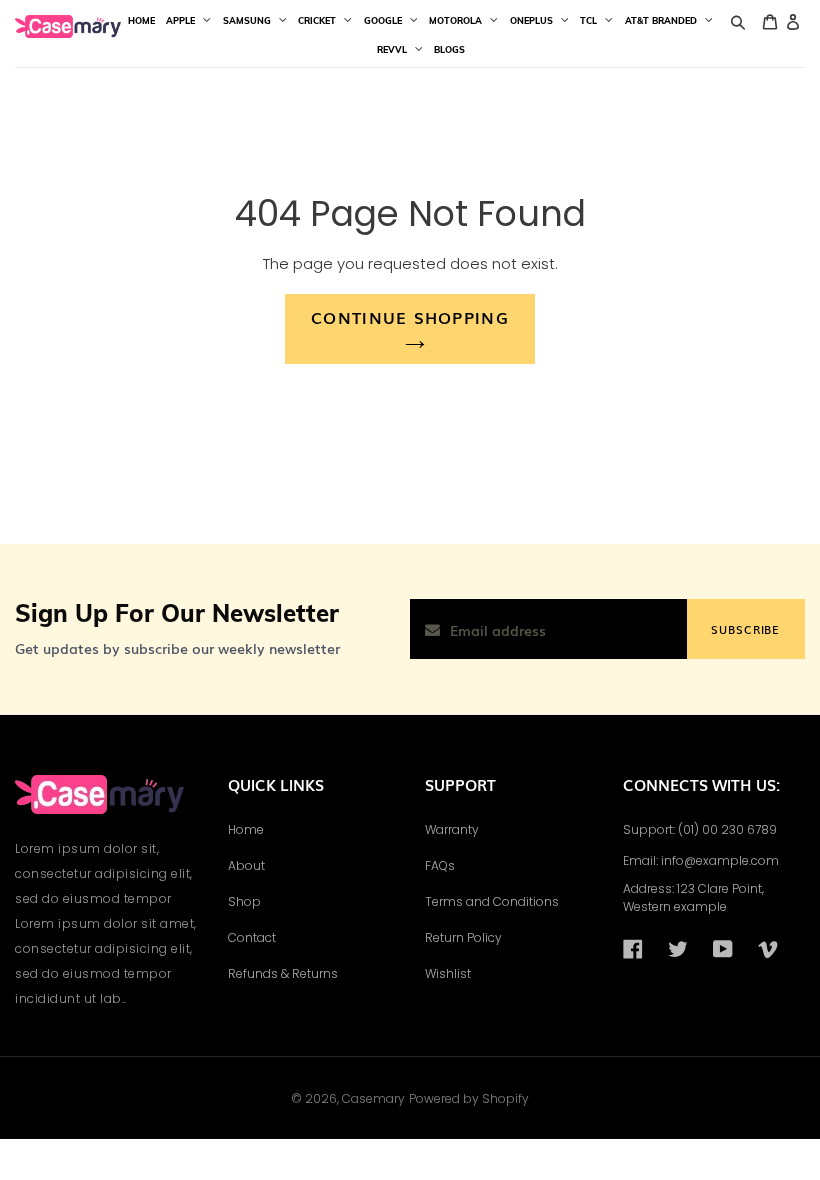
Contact (252, 937)
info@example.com (720, 860)
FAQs (440, 865)
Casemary (373, 1098)
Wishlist (448, 973)
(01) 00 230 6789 (727, 829)
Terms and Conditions (492, 901)
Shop (244, 901)
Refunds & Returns (283, 973)
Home (246, 829)
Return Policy (463, 937)
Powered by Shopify (469, 1098)
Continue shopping (410, 317)
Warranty (452, 829)
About (246, 865)
